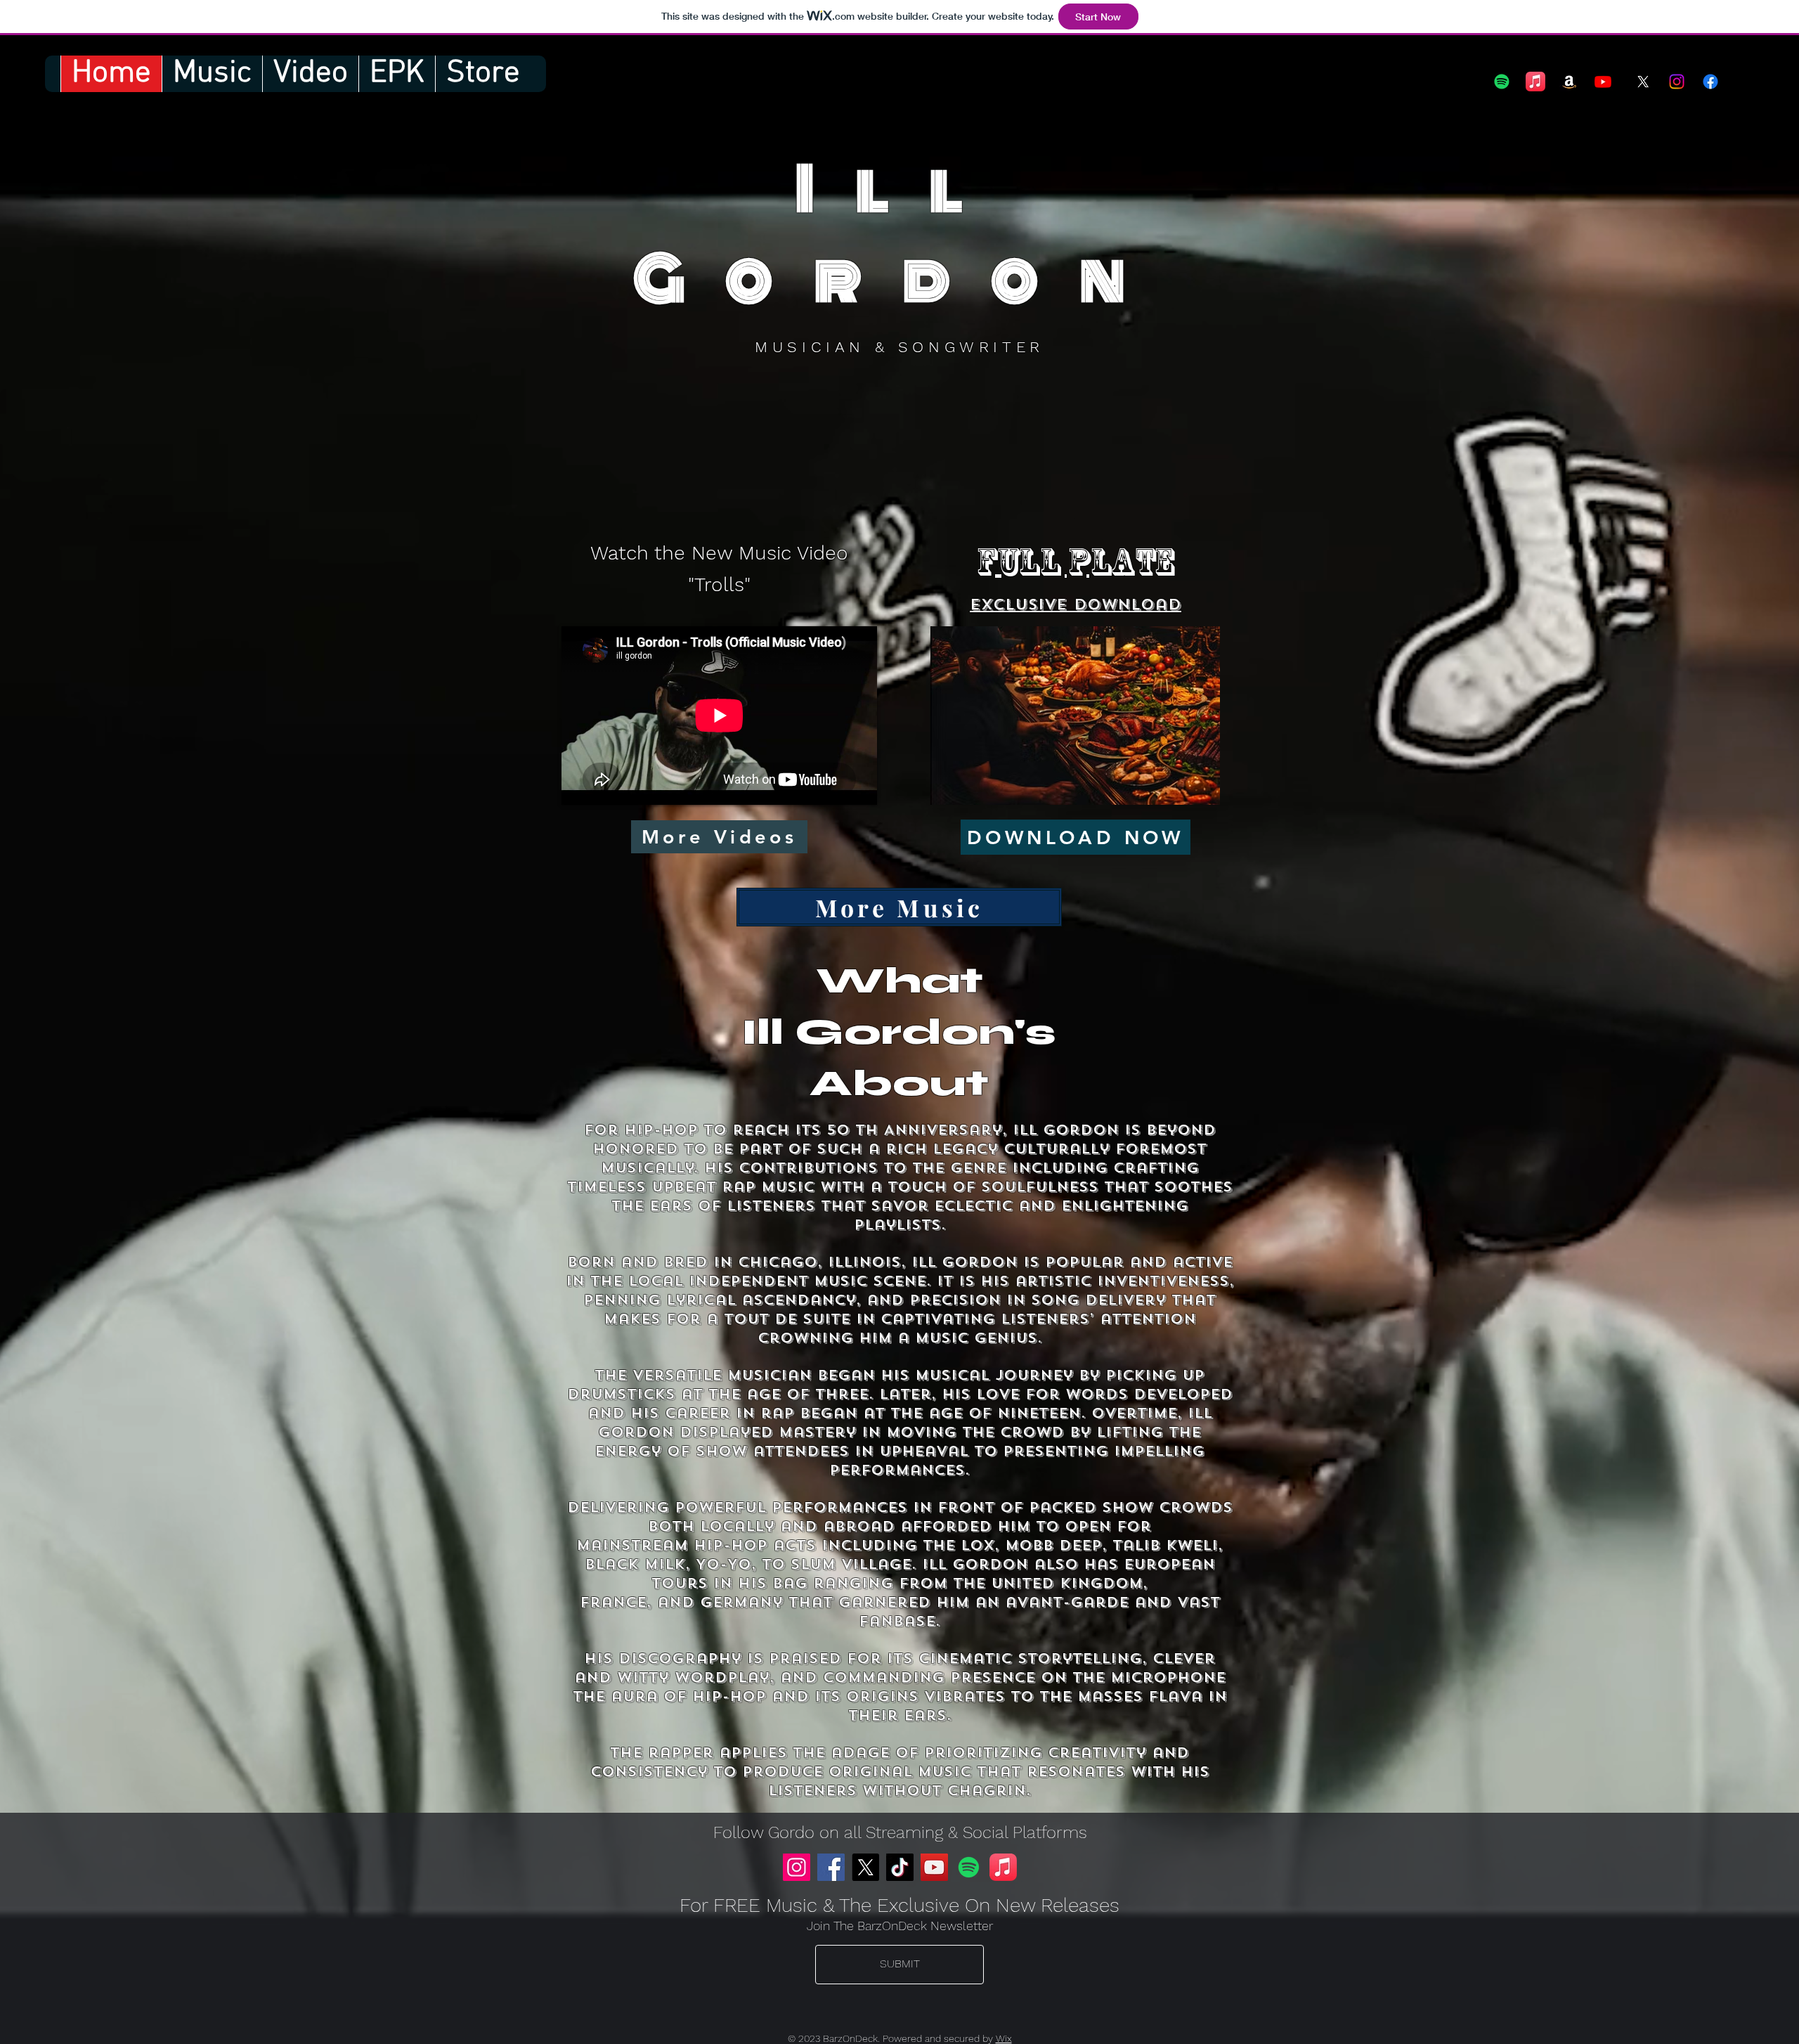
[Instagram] (1677, 82)
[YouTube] (934, 1867)
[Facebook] (831, 1867)
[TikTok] (900, 1867)
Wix (1004, 2038)
